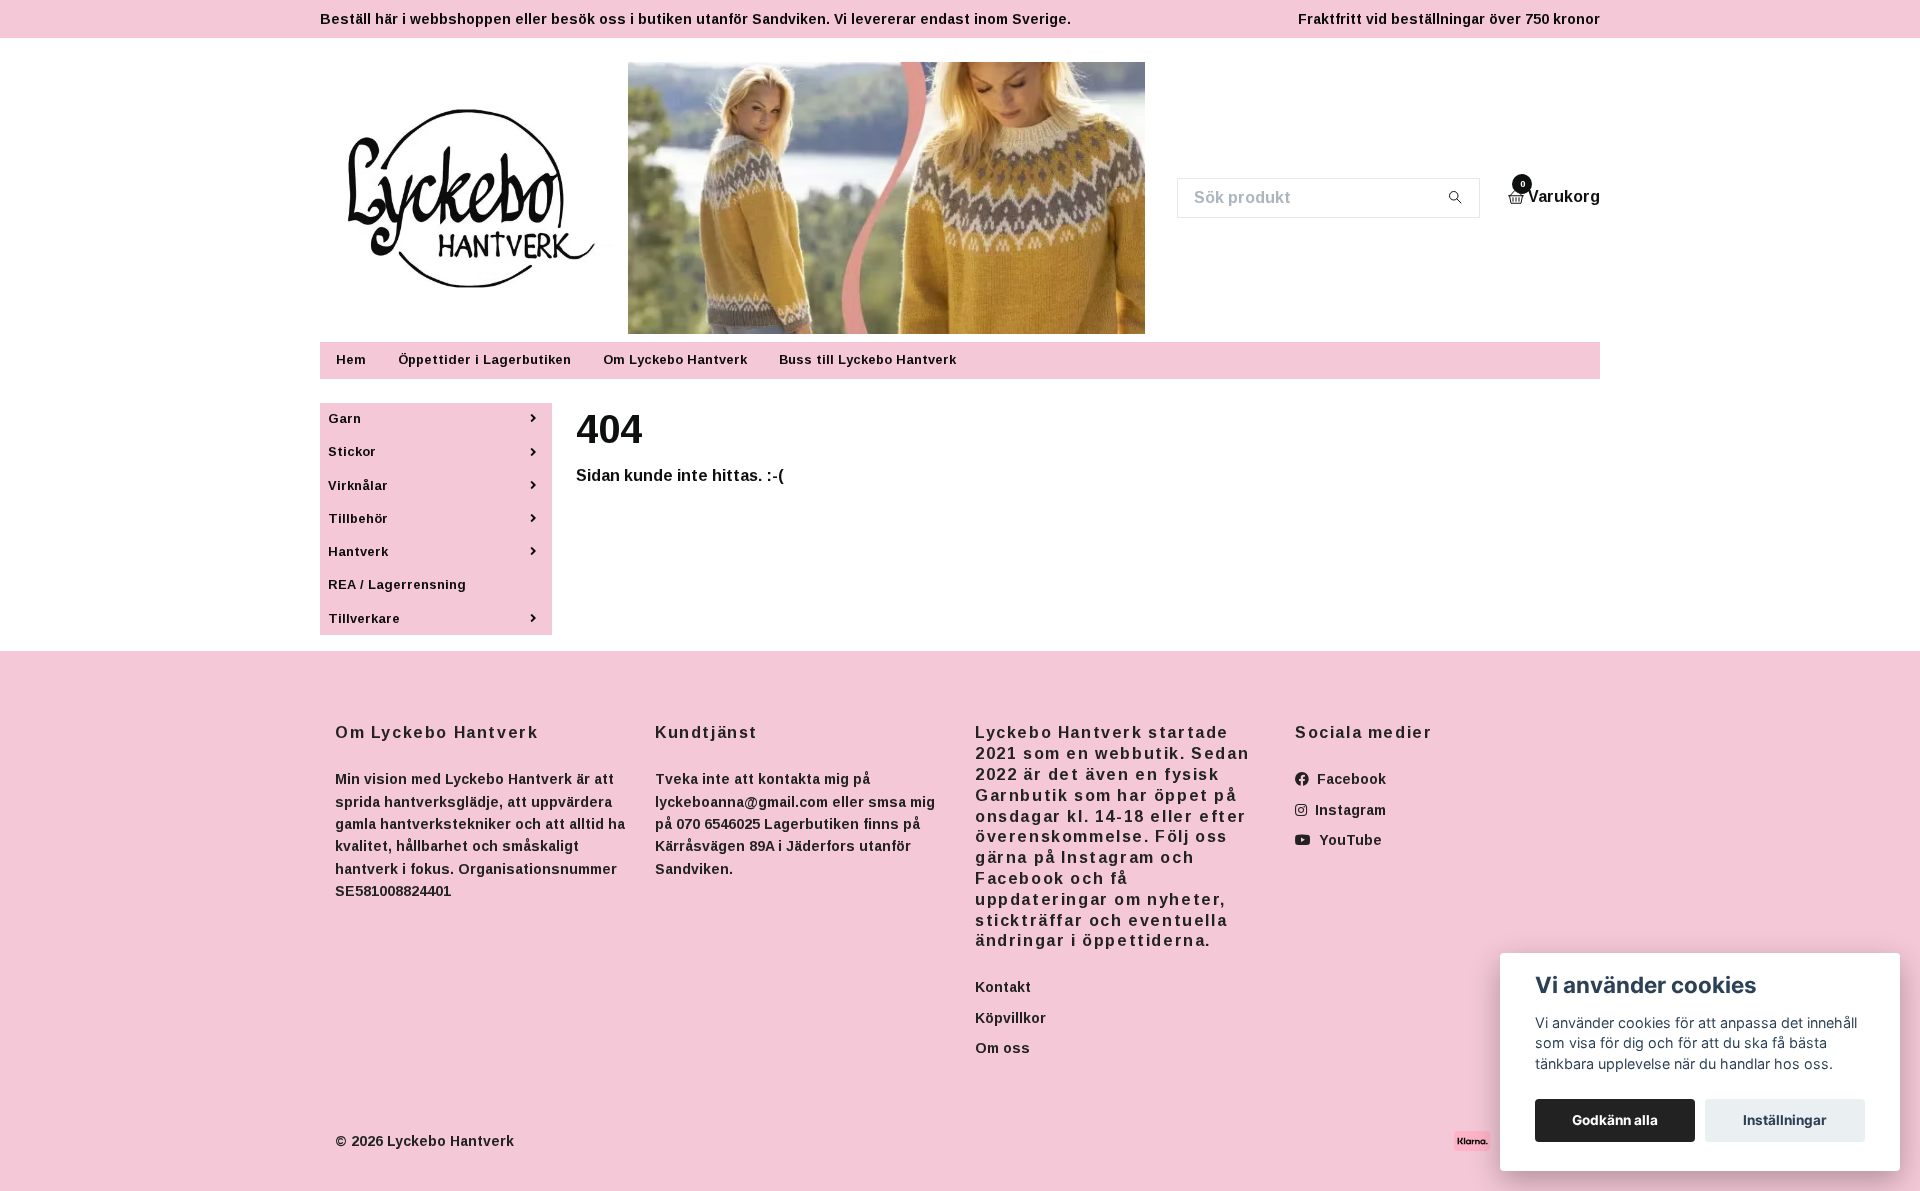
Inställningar (1785, 1120)
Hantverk (358, 551)
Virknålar (358, 485)
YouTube (1348, 840)
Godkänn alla (1615, 1120)
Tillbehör (358, 518)
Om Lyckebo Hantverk (675, 359)
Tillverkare (364, 618)
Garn (344, 418)
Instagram (1348, 810)
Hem (351, 359)
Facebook (1349, 779)
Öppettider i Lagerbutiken (484, 359)
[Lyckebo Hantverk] (483, 198)
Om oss (1002, 1048)
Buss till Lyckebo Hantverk (867, 359)
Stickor (352, 451)
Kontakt (1003, 987)
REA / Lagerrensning (397, 584)
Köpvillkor (1010, 1018)
